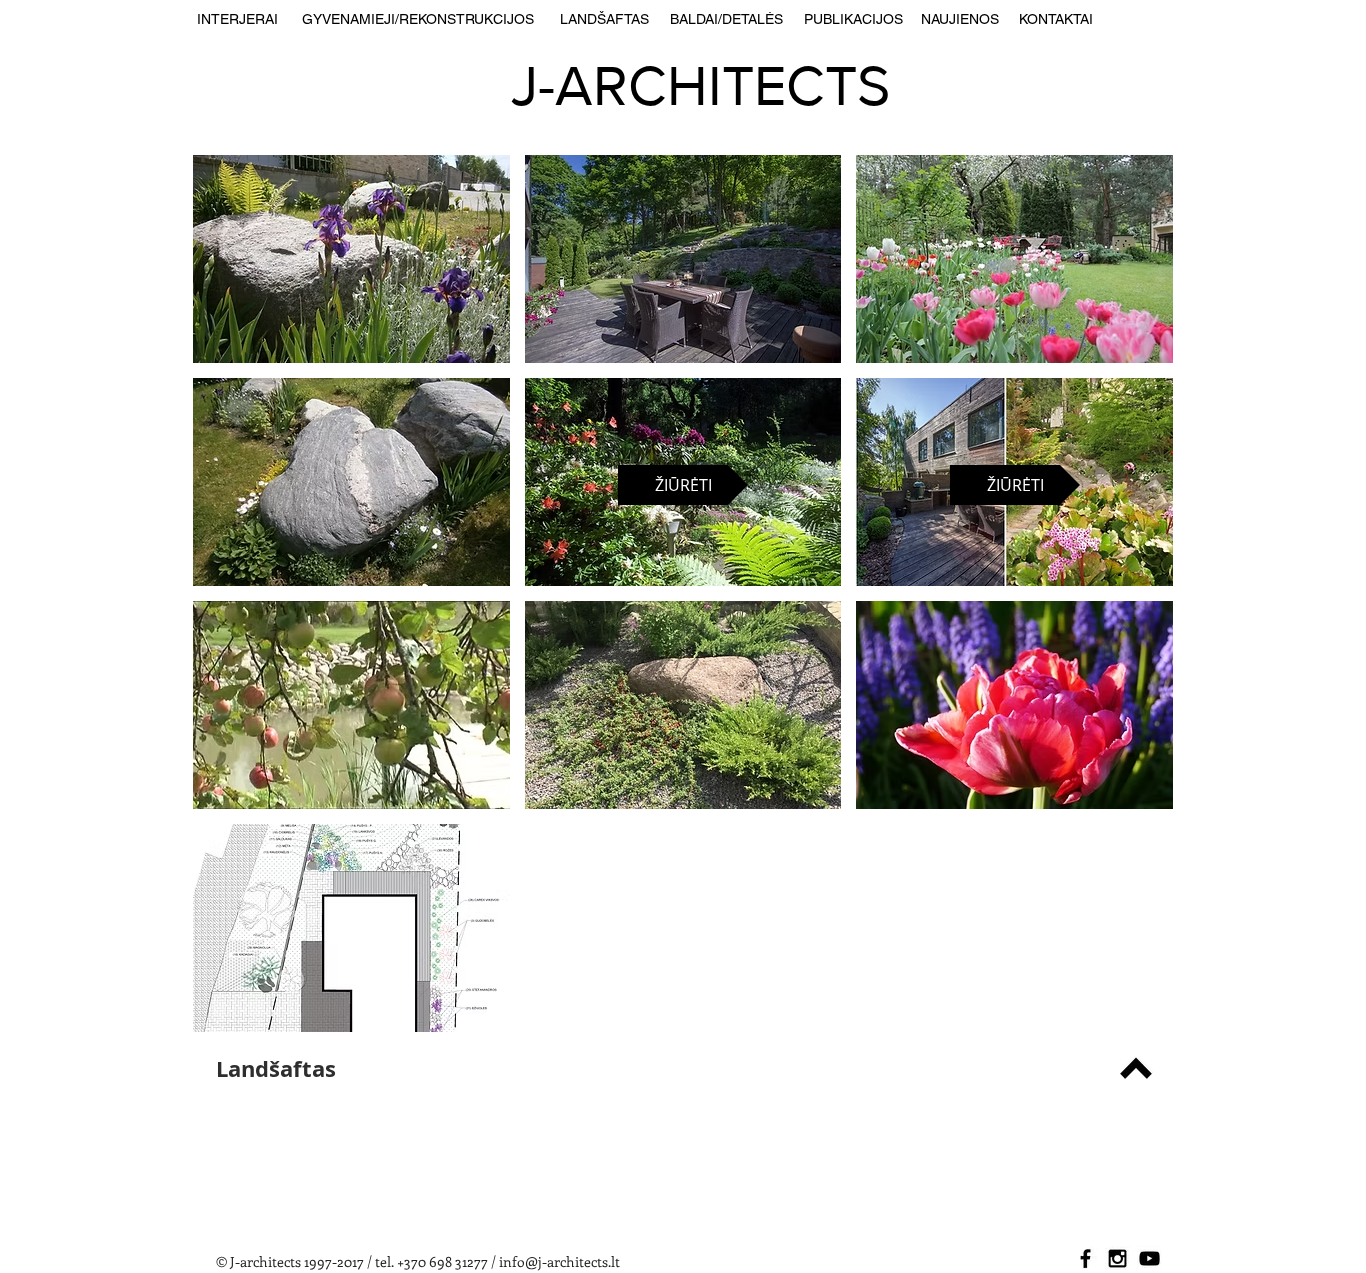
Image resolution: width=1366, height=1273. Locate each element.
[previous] (235, 611)
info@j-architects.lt (559, 1261)
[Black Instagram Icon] (1117, 1258)
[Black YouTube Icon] (1149, 1258)
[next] (1130, 611)
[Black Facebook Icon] (1085, 1258)
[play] (1132, 1016)
